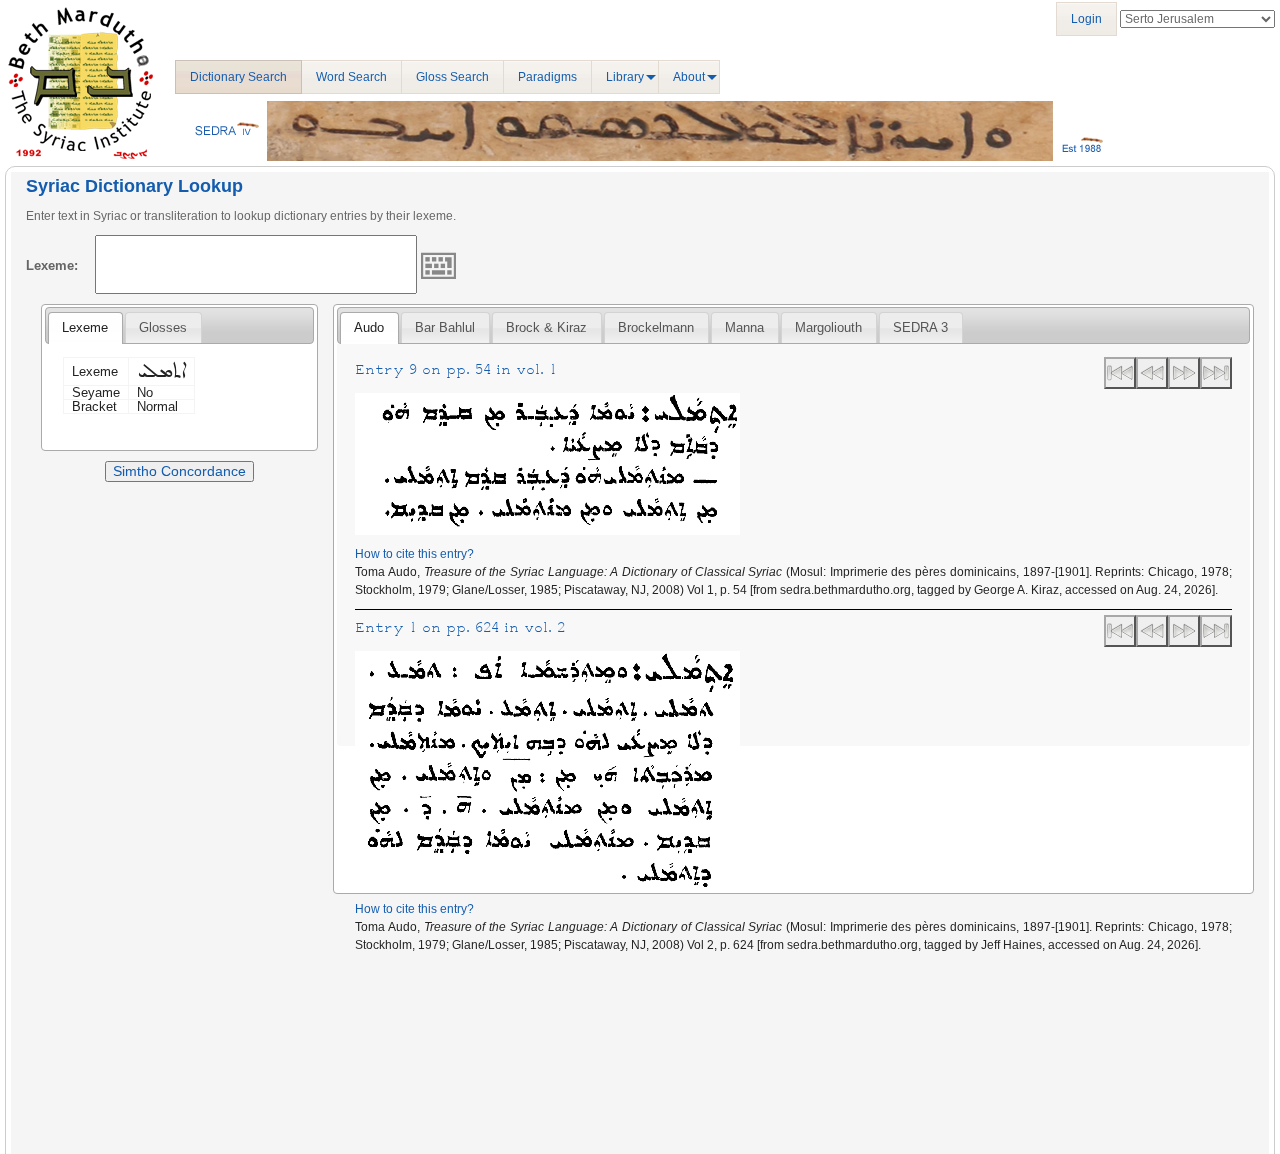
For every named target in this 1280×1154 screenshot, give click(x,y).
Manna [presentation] (744, 327)
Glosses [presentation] (163, 327)
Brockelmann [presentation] (656, 327)
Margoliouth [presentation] (828, 327)
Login (1086, 19)
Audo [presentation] (369, 327)
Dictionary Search (238, 77)
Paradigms (547, 77)
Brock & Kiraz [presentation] (546, 327)
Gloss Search (452, 77)
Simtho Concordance (179, 471)
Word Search (351, 77)
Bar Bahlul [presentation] (445, 327)
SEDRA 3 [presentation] (920, 327)
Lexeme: (52, 265)
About (689, 77)
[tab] (85, 328)
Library (625, 77)
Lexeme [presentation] (85, 327)
